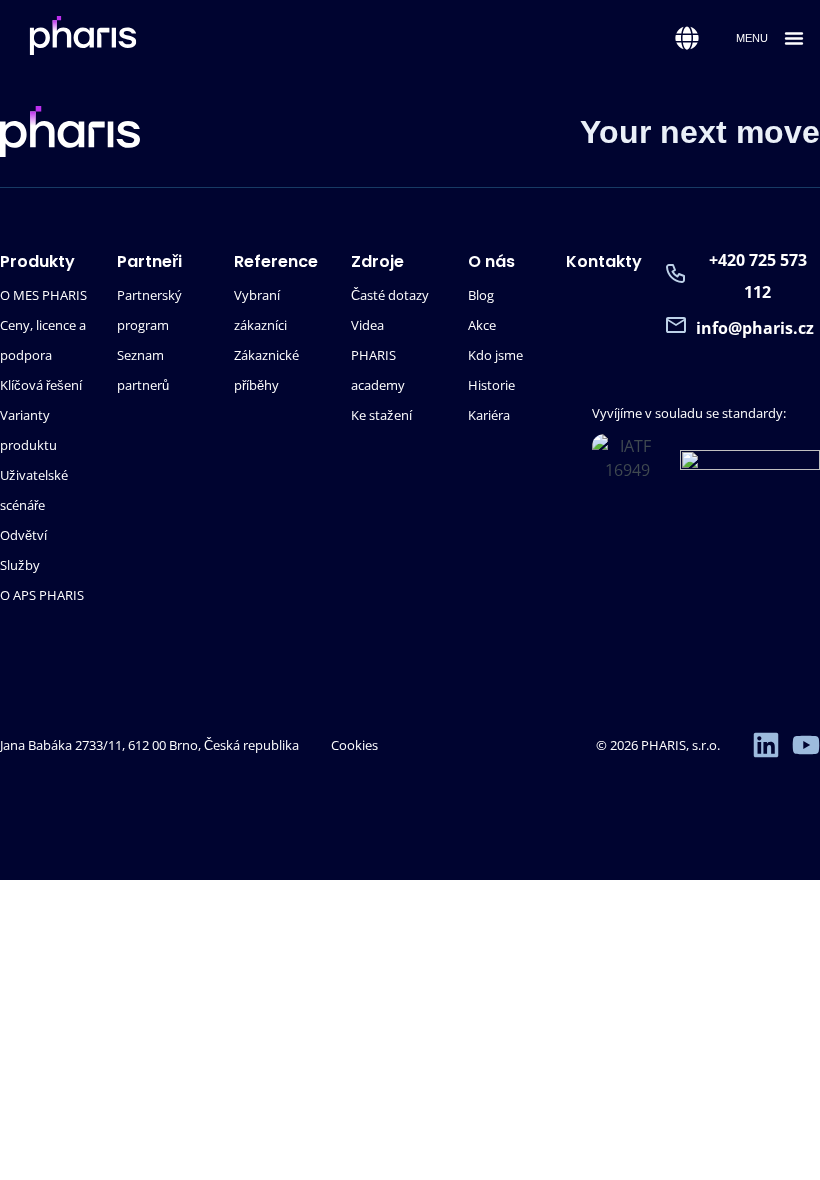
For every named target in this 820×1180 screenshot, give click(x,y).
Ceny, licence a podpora (43, 340)
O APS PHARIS (42, 595)
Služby (20, 565)
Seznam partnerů (143, 370)
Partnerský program (149, 310)
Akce (482, 325)
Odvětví (23, 535)
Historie (491, 385)
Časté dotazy (390, 295)
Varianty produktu (28, 430)
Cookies (354, 745)
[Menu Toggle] (794, 38)
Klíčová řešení (41, 385)
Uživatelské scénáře (34, 490)
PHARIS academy (378, 370)
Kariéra (489, 415)
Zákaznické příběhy (266, 370)
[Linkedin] (766, 745)
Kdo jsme (495, 355)
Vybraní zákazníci (260, 310)
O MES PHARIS (43, 295)
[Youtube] (806, 745)
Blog (481, 295)
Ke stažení (381, 415)
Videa (367, 325)
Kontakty (604, 261)
